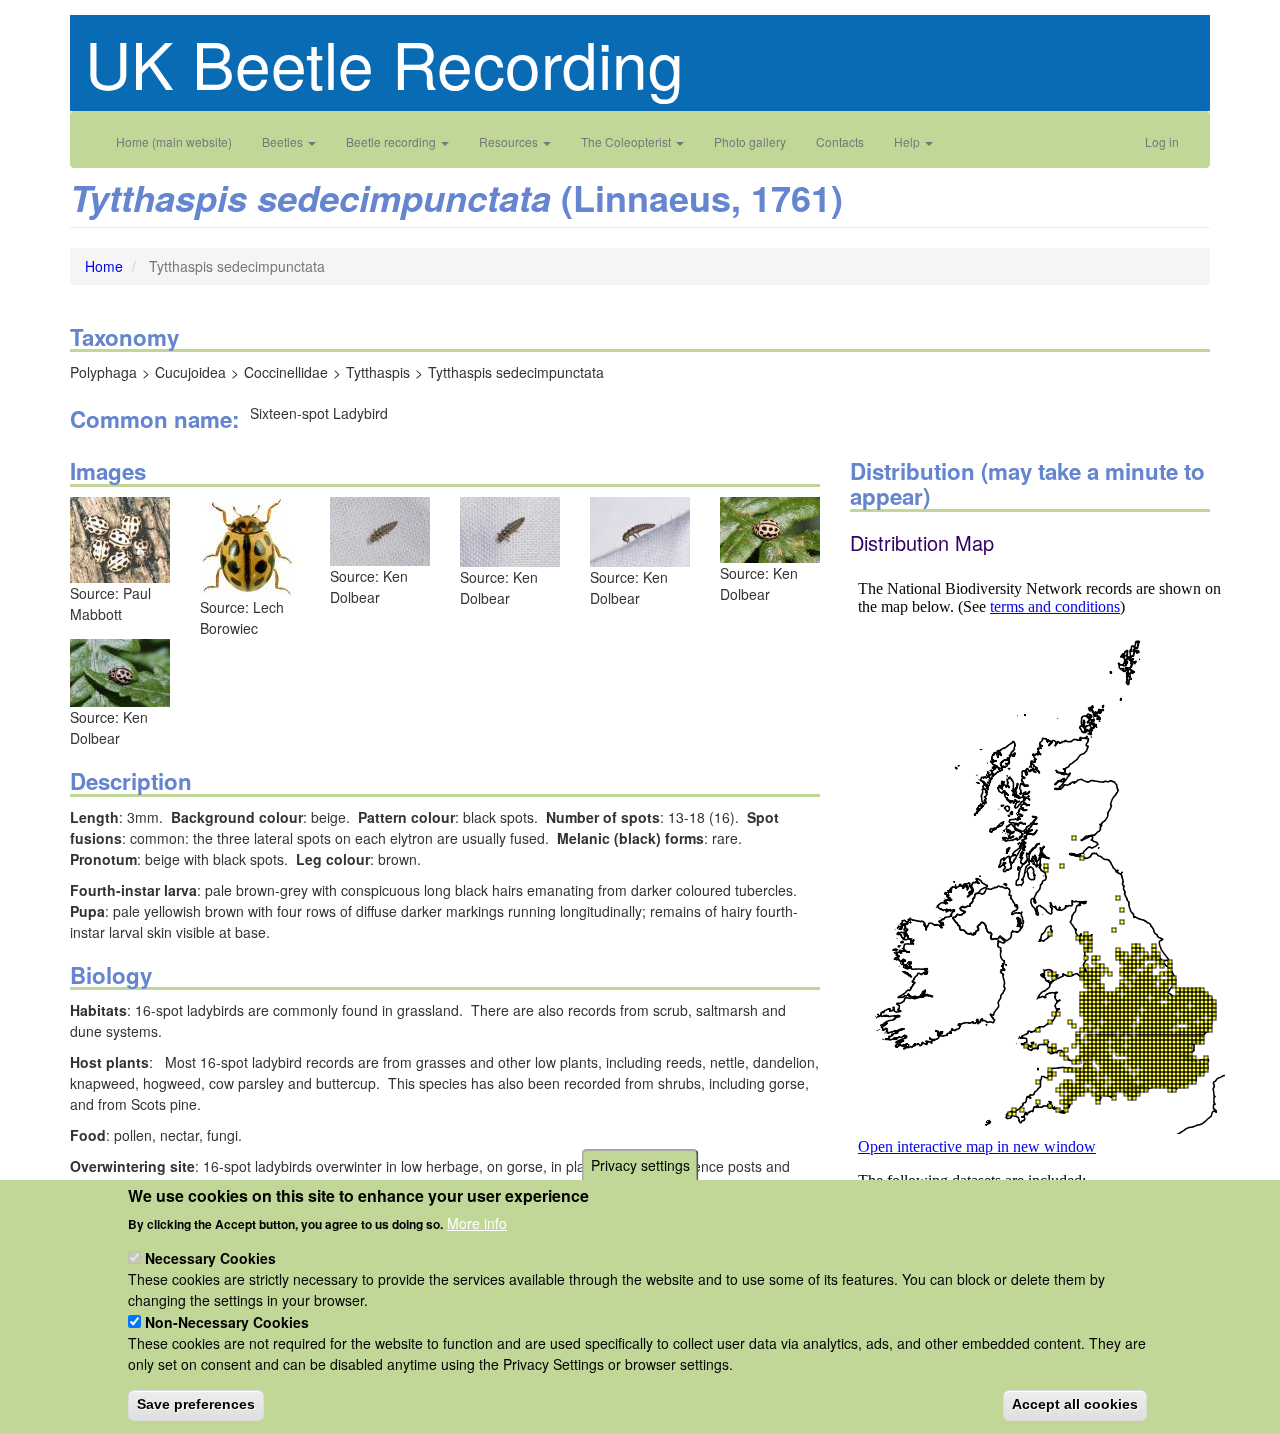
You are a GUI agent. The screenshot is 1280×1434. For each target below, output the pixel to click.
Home (104, 266)
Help (908, 141)
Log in (1162, 141)
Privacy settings (640, 1165)
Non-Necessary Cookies (227, 1322)
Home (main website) (174, 141)
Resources (510, 141)
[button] (120, 538)
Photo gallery (750, 141)
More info (477, 1222)
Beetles (284, 141)
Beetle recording (392, 141)
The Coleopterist (627, 141)
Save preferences (196, 1404)
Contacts (840, 141)
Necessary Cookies (210, 1258)
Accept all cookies (1075, 1404)
